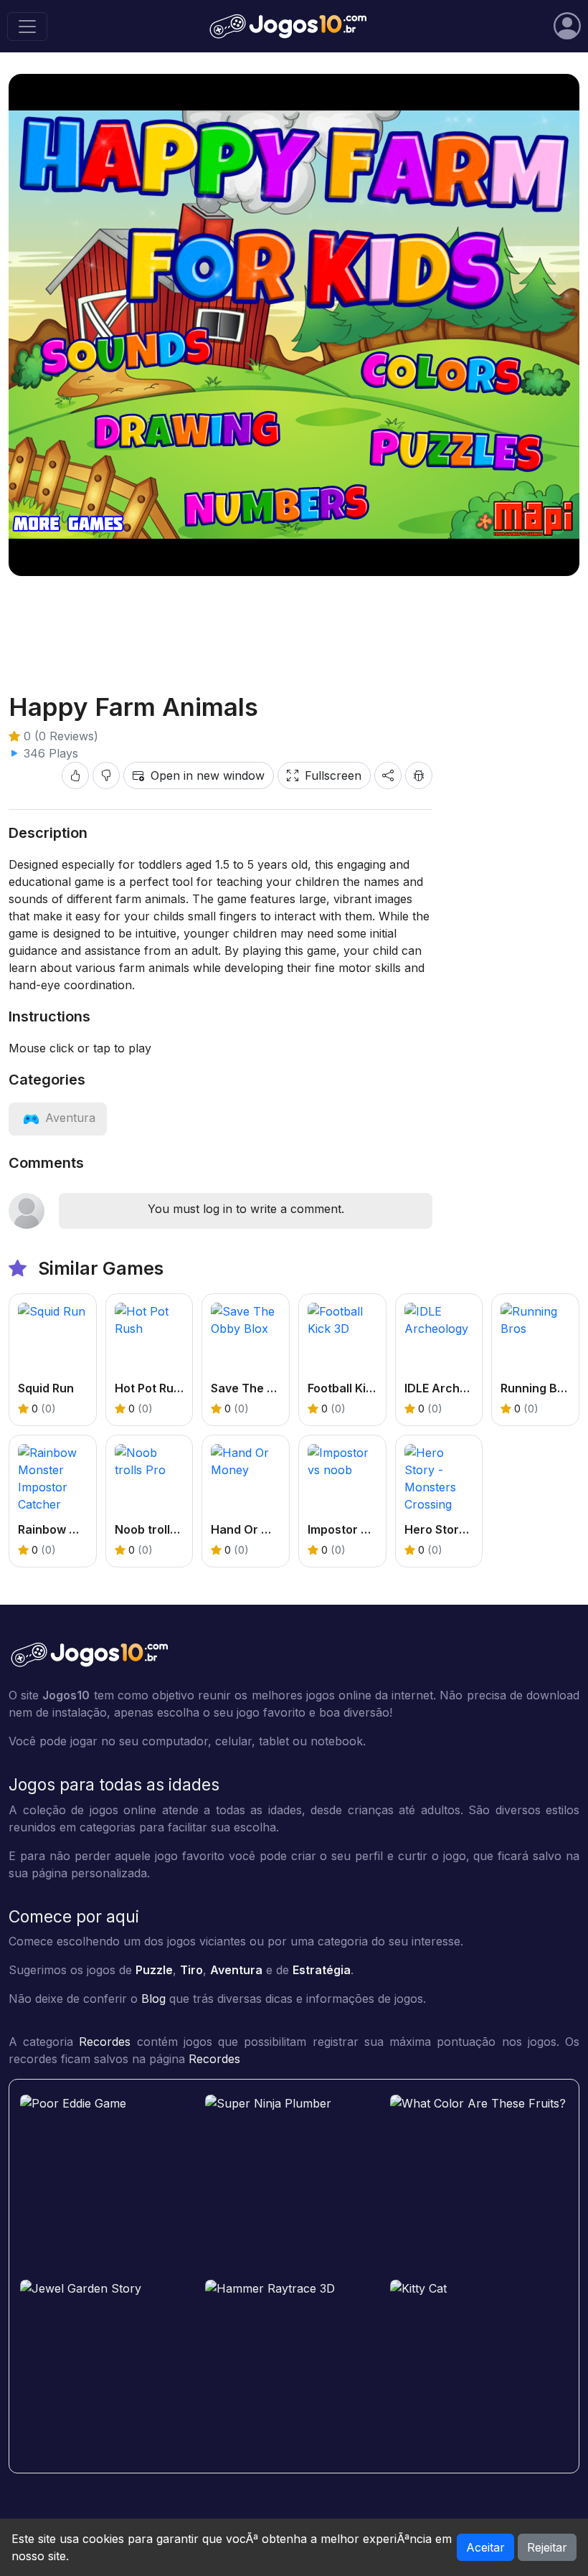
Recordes (105, 2042)
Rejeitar (547, 2547)
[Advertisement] (294, 623)
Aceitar (485, 2547)
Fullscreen (333, 775)
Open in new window (208, 775)
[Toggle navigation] (27, 27)
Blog (153, 1999)
